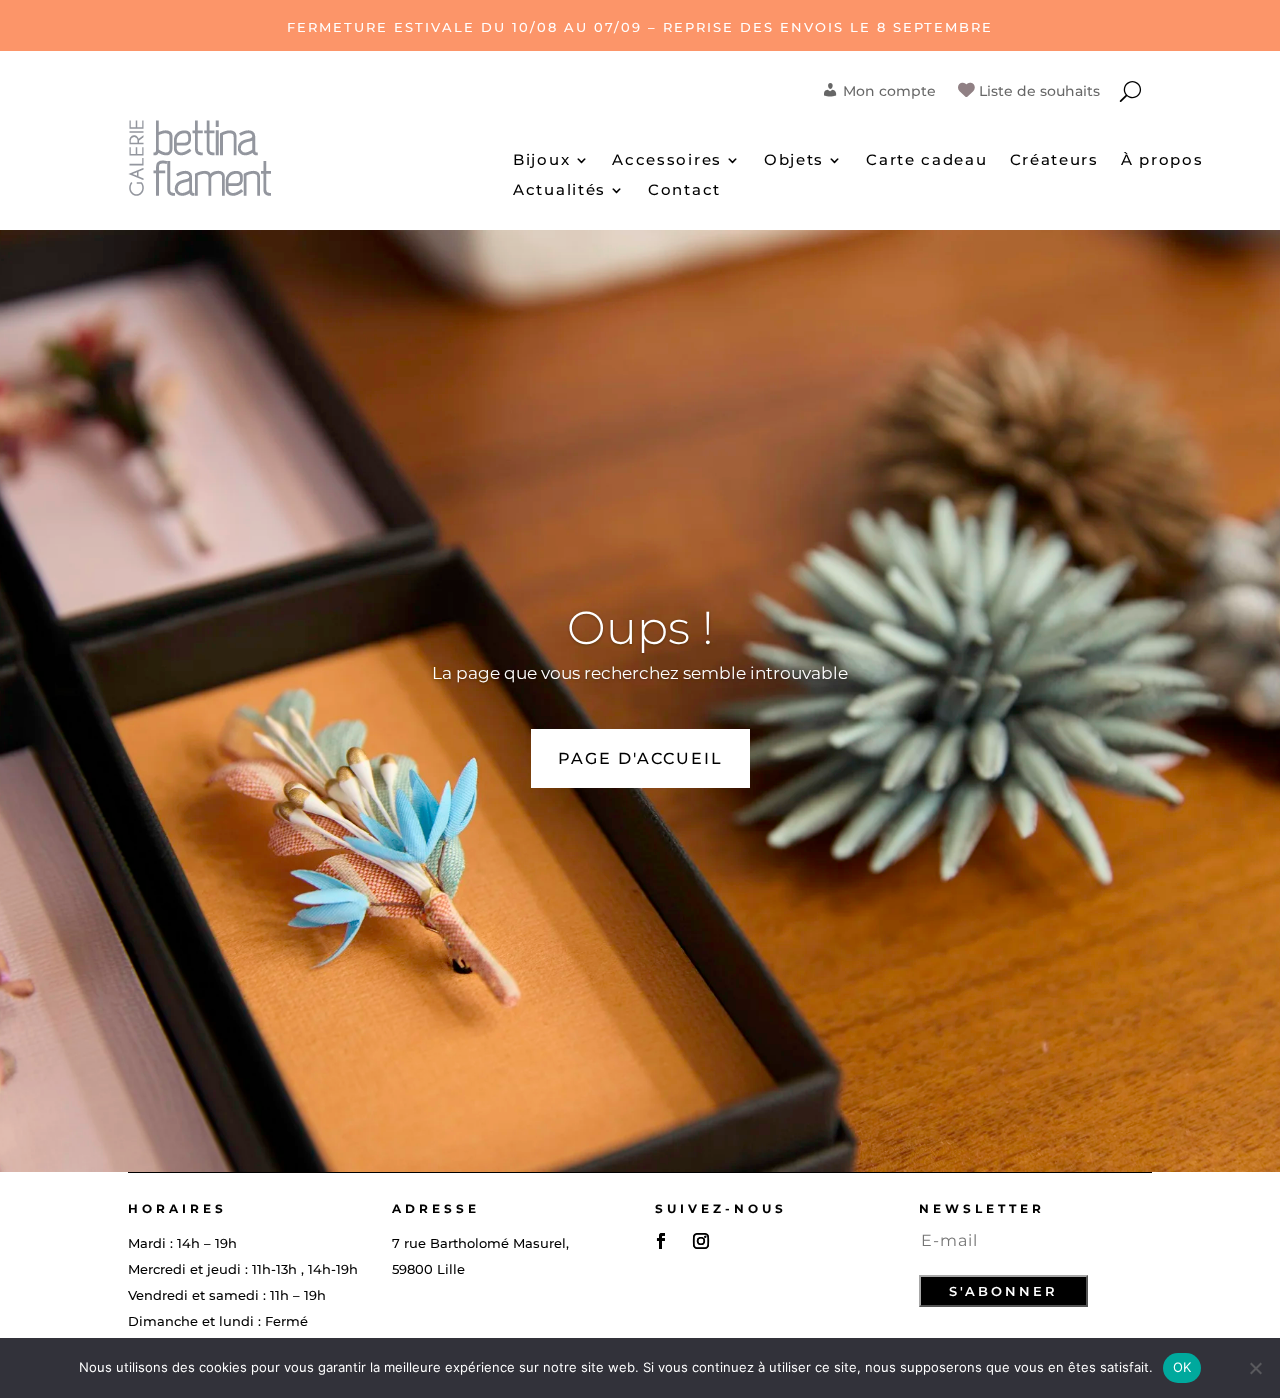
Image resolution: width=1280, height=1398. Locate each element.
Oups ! (640, 627)
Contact (684, 191)
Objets (794, 161)
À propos (1162, 161)
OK (1182, 1367)
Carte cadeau (926, 161)
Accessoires (667, 161)
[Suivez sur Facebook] (661, 1241)
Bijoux (541, 161)
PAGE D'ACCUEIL (640, 758)
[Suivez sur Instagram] (701, 1241)
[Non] (1255, 1368)
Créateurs (1054, 161)
